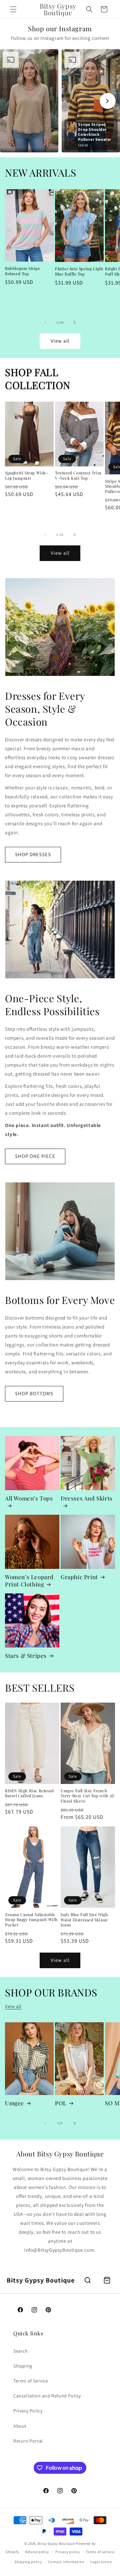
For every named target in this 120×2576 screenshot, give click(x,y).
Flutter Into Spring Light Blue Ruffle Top (79, 271)
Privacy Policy (28, 2411)
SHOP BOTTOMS (34, 1393)
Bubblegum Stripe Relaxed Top (23, 271)
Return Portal (28, 2441)
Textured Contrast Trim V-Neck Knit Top (78, 476)
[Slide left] (45, 323)
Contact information (66, 2562)
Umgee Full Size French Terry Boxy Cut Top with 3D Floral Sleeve (88, 1796)
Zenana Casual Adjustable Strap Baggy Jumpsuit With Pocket (31, 1920)
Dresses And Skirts (87, 1498)
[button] (13, 9)
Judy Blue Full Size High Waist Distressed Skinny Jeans (84, 1920)
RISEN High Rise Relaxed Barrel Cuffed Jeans (29, 1793)
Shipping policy (28, 2562)
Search (21, 2351)
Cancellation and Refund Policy (47, 2396)
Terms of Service (31, 2381)
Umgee (14, 2103)
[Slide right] (75, 323)
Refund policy (37, 2552)
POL (61, 2103)
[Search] (88, 2280)
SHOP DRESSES (33, 854)
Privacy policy (68, 2552)
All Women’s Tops (29, 1498)
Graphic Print (79, 1577)
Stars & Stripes (26, 1655)
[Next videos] (108, 101)
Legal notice (101, 2562)
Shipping (23, 2366)
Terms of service (100, 2552)
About (20, 2426)
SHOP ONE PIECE (35, 1156)
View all (60, 341)
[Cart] (107, 2280)
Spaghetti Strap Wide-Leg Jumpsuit (27, 476)
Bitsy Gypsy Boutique (56, 2543)
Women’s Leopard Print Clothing (29, 1580)
